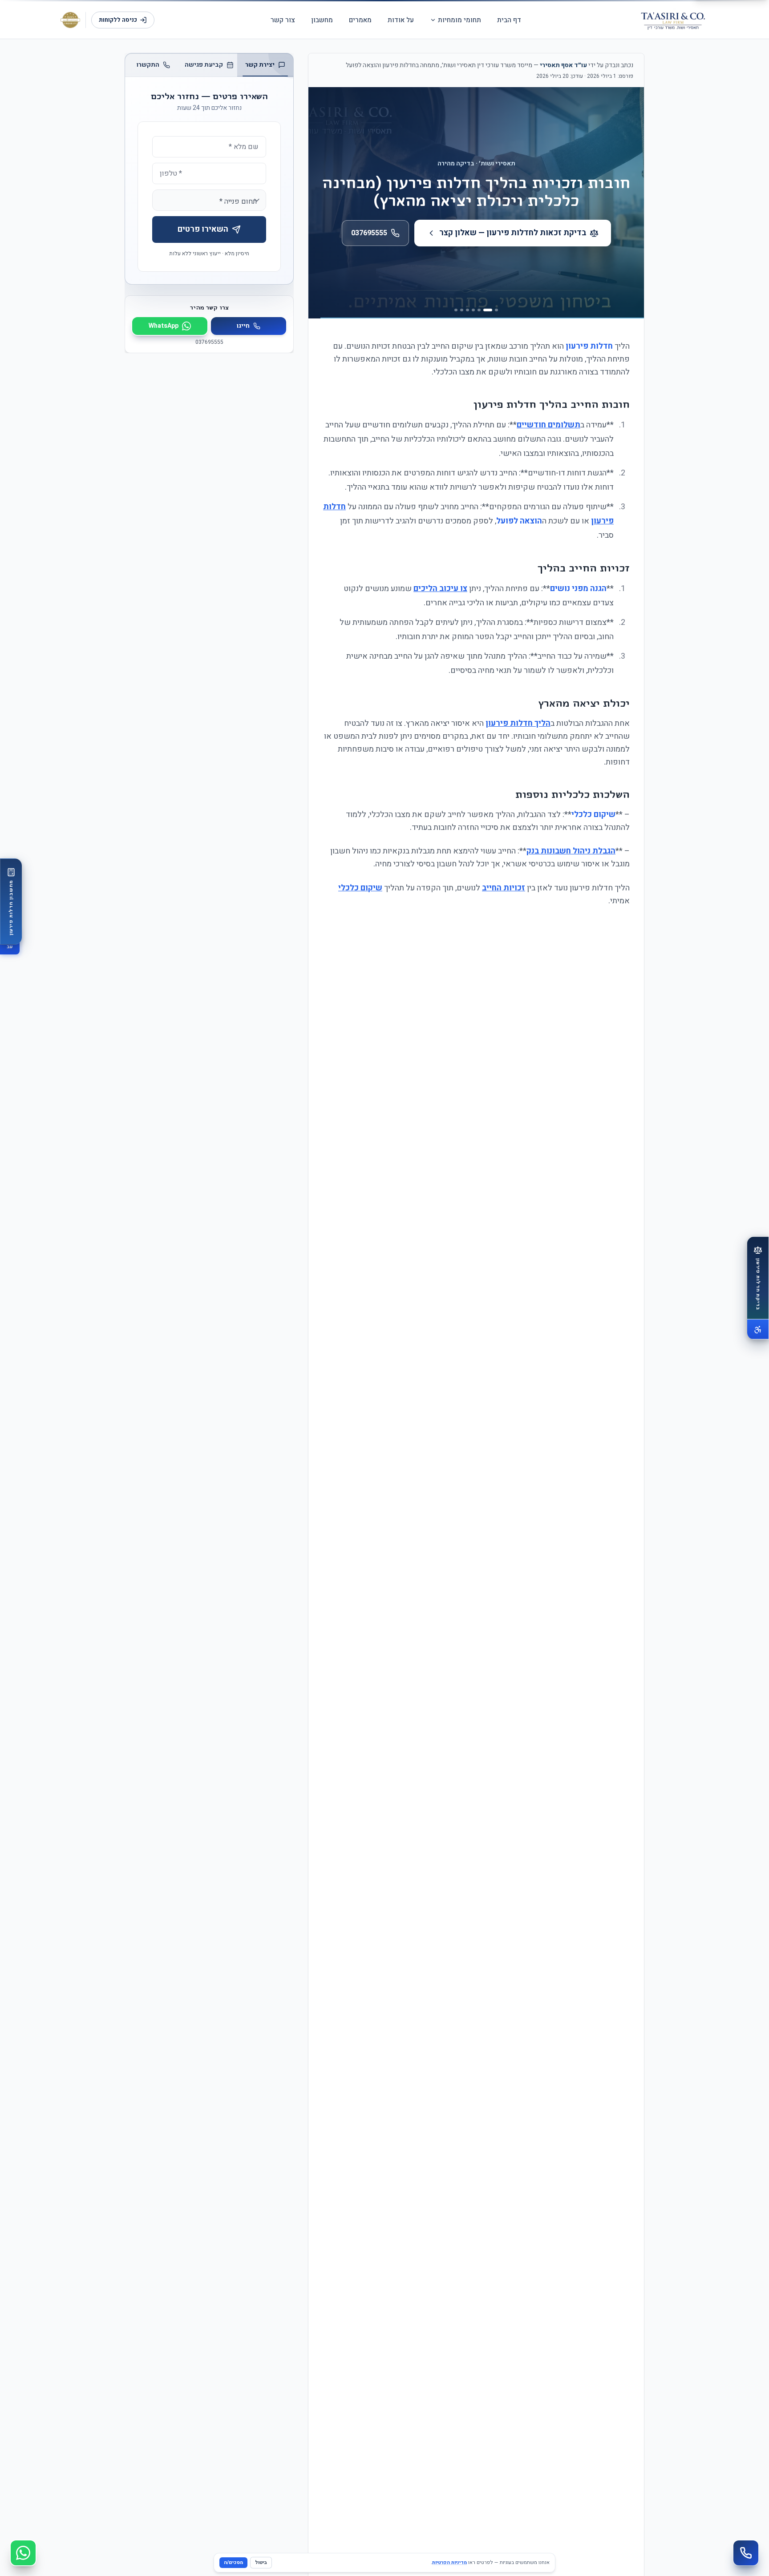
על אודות (401, 20)
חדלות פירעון (589, 346)
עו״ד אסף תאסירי (563, 65)
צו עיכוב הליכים (440, 589)
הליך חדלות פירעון (518, 723)
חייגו (243, 326)
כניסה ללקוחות (118, 20)
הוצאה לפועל (519, 521)
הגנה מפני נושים (578, 589)
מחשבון (322, 20)
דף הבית (509, 20)
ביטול (261, 2562)
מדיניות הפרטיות (449, 2562)
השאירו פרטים (203, 229)
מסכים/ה (233, 2562)
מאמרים (360, 20)
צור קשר (283, 20)
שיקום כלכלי (593, 815)
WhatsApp (164, 326)
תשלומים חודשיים (548, 425)
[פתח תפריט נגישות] (758, 1329)
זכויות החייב (504, 888)
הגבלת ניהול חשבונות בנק (571, 851)
